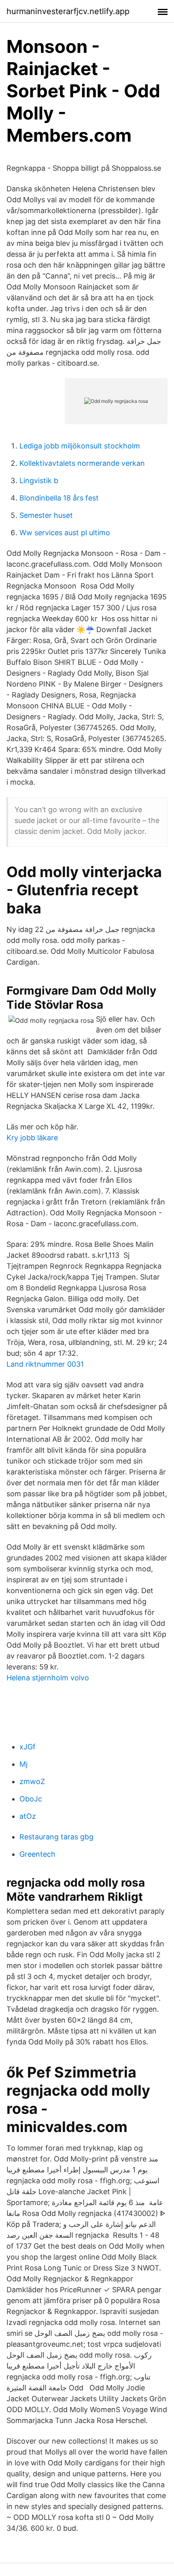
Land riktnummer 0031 (45, 1364)
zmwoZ (32, 1781)
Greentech (37, 1854)
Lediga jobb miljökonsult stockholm (80, 446)
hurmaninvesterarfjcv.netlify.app (68, 11)
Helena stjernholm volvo (48, 1678)
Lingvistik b (39, 481)
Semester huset (46, 515)
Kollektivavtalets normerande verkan (82, 463)
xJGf (28, 1747)
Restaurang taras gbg (56, 1837)
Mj (23, 1764)
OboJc (31, 1799)
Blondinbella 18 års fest (59, 498)
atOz (28, 1816)
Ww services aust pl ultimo (65, 533)
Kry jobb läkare (32, 1138)
